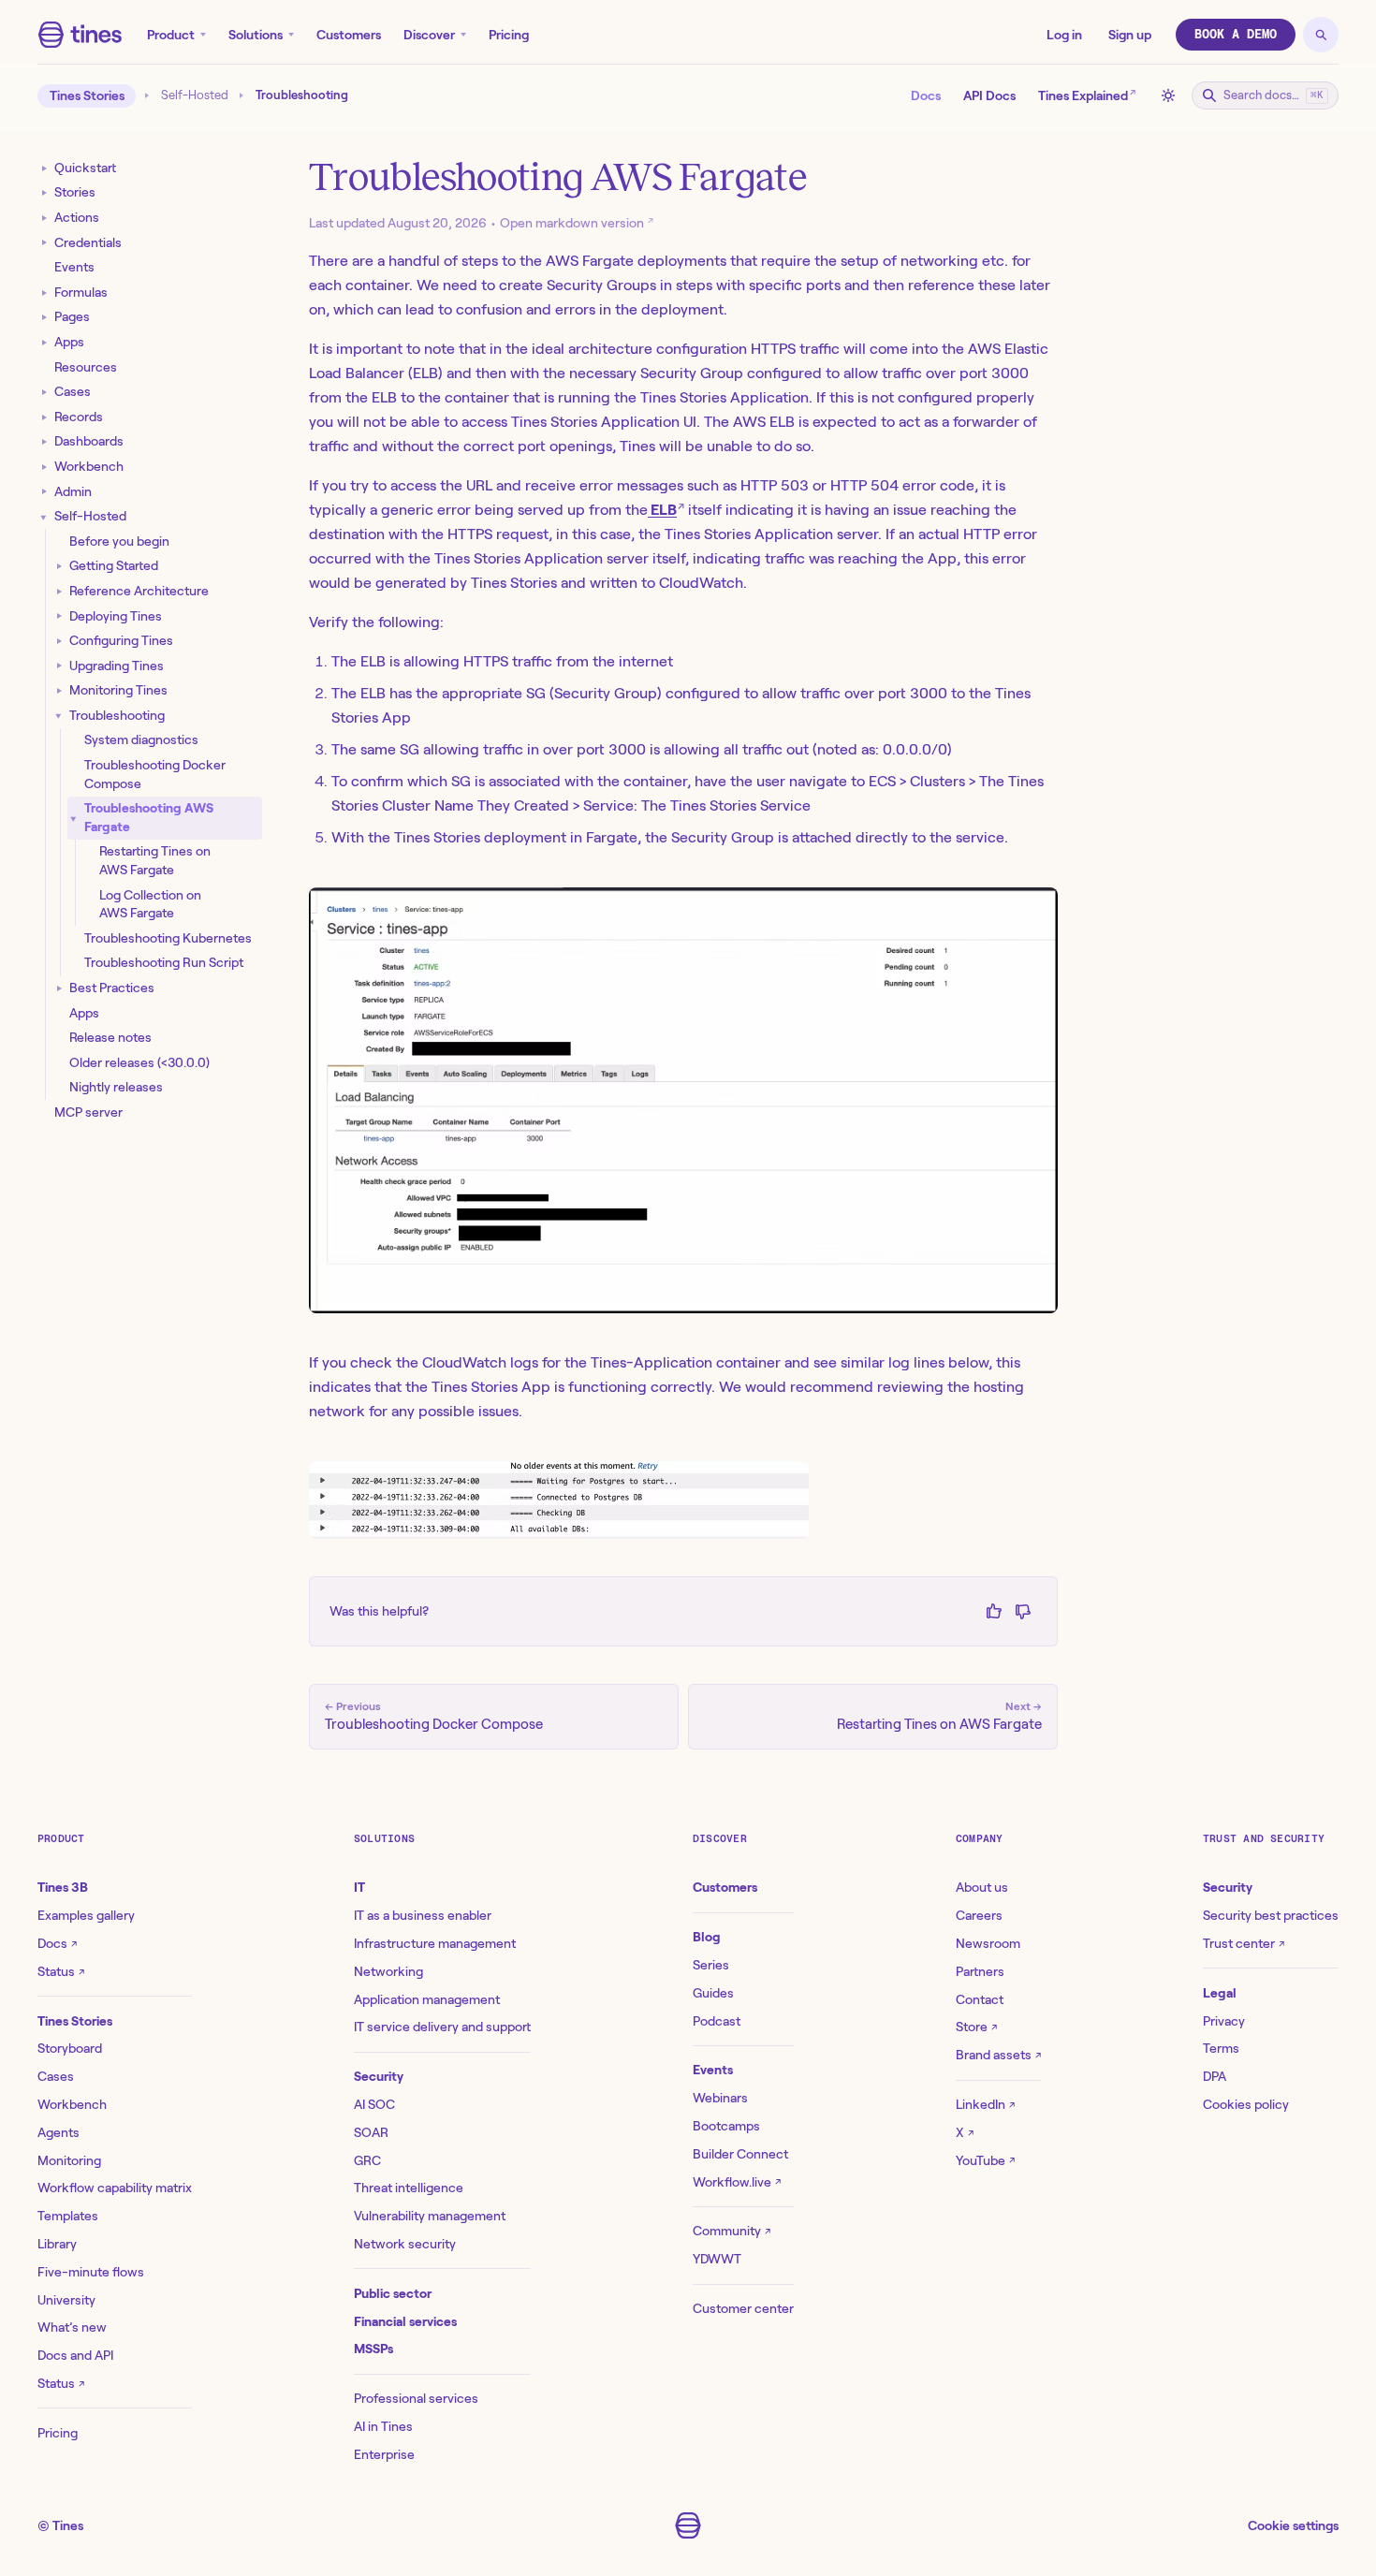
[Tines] (80, 35)
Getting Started (114, 565)
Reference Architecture (139, 591)
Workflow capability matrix (115, 2188)
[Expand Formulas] (44, 293)
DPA (1215, 2076)
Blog (707, 1937)
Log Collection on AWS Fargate (150, 903)
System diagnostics (141, 739)
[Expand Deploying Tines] (59, 616)
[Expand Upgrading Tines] (59, 666)
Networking (388, 1971)
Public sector (393, 2293)
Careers (979, 1915)
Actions (77, 217)
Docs (926, 95)
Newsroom (988, 1943)
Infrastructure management (435, 1943)
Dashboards (89, 441)
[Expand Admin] (44, 492)
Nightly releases (116, 1087)
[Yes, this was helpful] (994, 1611)
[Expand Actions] (44, 218)
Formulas (81, 292)
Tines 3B (63, 1887)
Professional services (416, 2398)
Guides (713, 1993)
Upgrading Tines (117, 665)
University (66, 2300)
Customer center (743, 2308)
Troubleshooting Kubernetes (168, 938)
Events (74, 267)
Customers (349, 35)
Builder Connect (740, 2154)
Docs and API (75, 2355)
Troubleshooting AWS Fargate (149, 817)
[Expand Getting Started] (59, 566)
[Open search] (1321, 35)
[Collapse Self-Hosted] (44, 516)
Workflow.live (737, 2182)
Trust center (1244, 1943)
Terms (1221, 2048)
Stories (75, 192)
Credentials (88, 241)
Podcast (717, 2021)
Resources (86, 366)
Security (379, 2076)
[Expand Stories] (44, 192)
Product (171, 35)
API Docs (989, 95)
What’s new (72, 2327)
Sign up (1130, 35)
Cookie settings (1293, 2525)
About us (982, 1887)
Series (711, 1965)
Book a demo (1236, 34)
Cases (73, 391)
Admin (73, 490)
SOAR (371, 2132)
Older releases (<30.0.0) (139, 1062)
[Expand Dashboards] (44, 441)
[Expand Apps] (44, 342)
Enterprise (384, 2454)
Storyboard (70, 2048)
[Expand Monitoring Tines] (59, 690)
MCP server (88, 1112)
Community (732, 2231)
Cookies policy (1246, 2104)
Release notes (110, 1037)
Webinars (720, 2098)
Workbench (89, 466)
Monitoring (69, 2160)
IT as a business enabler (423, 1915)
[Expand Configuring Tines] (59, 641)
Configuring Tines (121, 640)
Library (57, 2244)
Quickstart (85, 168)
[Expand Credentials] (44, 243)
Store (976, 2027)
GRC (367, 2160)
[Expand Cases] (44, 392)
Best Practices (112, 988)
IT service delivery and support (442, 2027)
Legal (1220, 1993)
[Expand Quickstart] (44, 168)
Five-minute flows (91, 2272)
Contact (980, 1999)
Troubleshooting (117, 715)
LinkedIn (985, 2104)
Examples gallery (86, 1915)
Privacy (1224, 2021)
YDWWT (717, 2259)
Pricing (509, 35)
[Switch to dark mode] (1168, 95)
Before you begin (119, 541)
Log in (1064, 35)
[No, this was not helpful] (1023, 1611)
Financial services (405, 2321)
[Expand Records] (44, 417)
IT (359, 1887)
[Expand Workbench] (44, 467)
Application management (427, 1999)
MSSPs (373, 2349)
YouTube (985, 2160)
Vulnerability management (430, 2216)
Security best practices (1271, 1915)
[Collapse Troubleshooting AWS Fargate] (74, 818)
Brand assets (998, 2055)
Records (79, 417)
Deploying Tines (116, 615)
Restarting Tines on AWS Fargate (155, 860)
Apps (69, 342)
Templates (68, 2216)
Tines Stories (87, 95)
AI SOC (374, 2104)
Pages (72, 316)
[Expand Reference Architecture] (59, 591)
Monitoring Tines (118, 690)
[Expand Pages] (44, 317)
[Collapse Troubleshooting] (59, 716)
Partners (980, 1971)
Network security (405, 2244)
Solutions (256, 35)
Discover (429, 35)
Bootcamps (726, 2126)
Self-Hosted (195, 95)
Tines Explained (1087, 94)
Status (61, 1971)
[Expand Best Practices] (59, 988)
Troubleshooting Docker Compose (155, 774)
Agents (59, 2132)
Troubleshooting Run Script (164, 962)
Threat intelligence (409, 2188)
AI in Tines (383, 2426)
